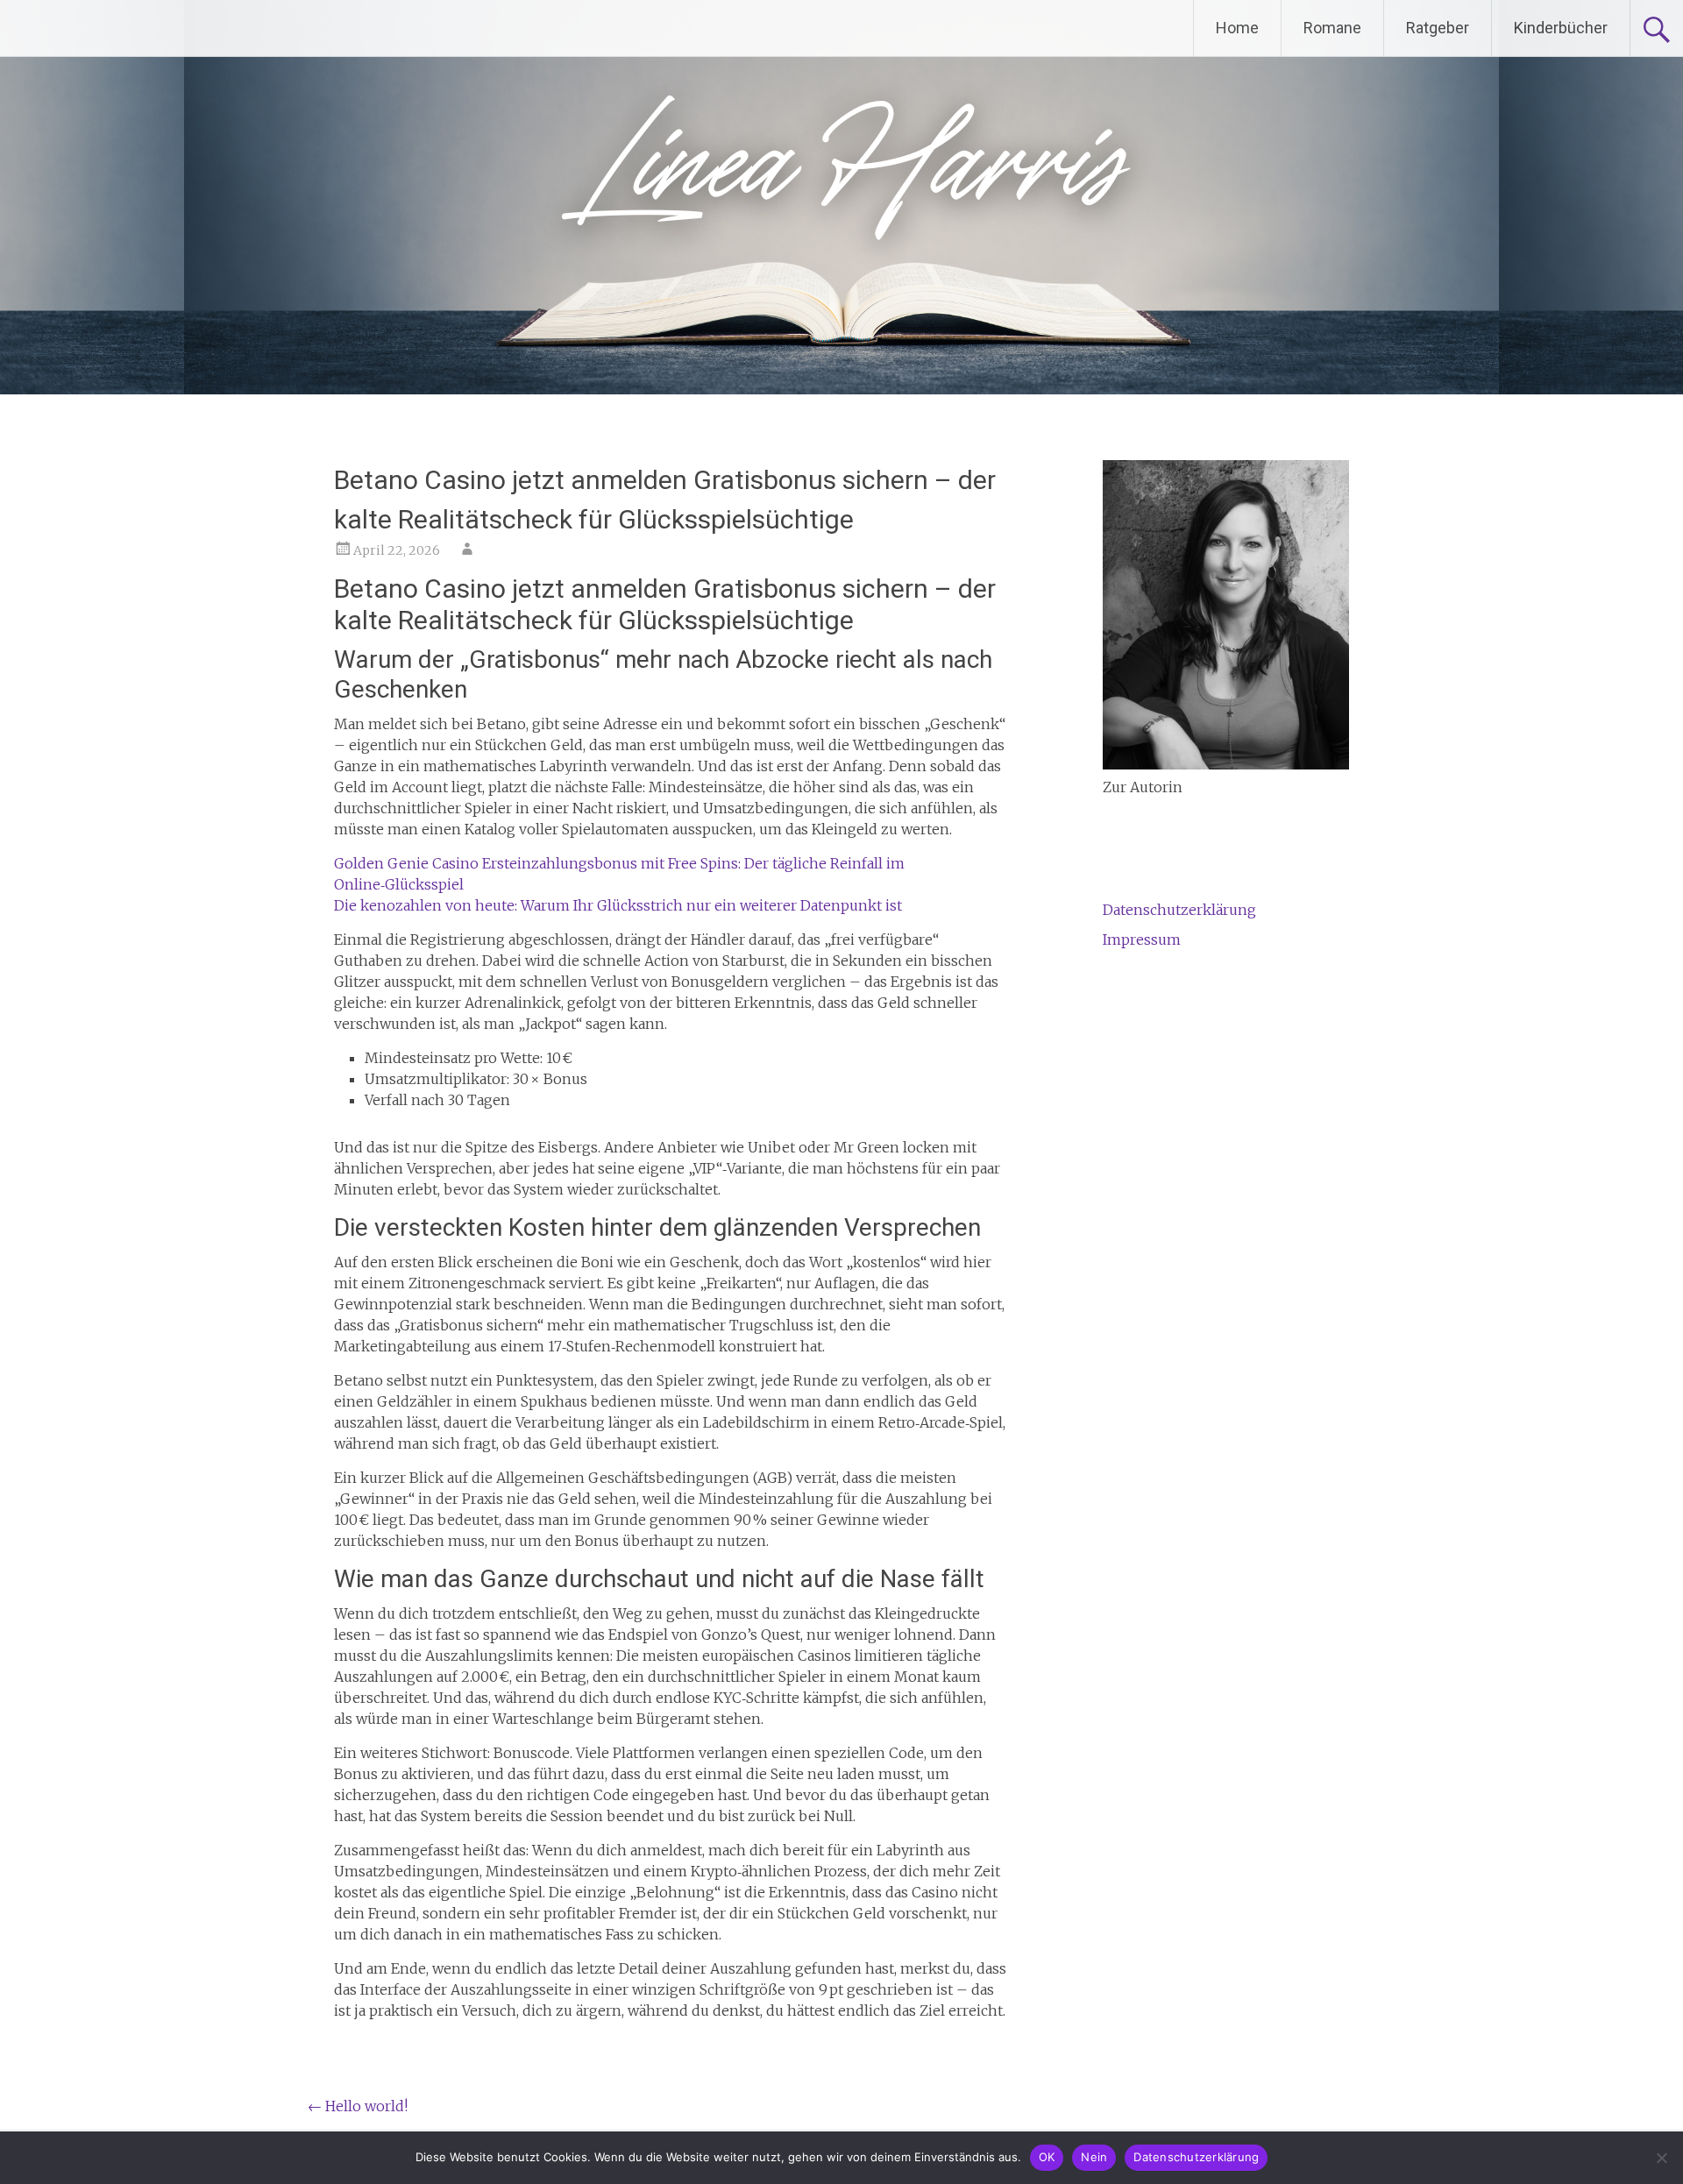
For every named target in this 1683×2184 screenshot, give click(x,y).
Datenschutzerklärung (1179, 910)
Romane (1332, 28)
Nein (1094, 2157)
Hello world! (358, 2106)
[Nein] (1661, 2158)
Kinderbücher (1561, 28)
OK (1047, 2157)
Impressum (1142, 940)
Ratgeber (1438, 28)
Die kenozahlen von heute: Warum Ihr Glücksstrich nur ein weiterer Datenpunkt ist (618, 905)
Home (1237, 28)
